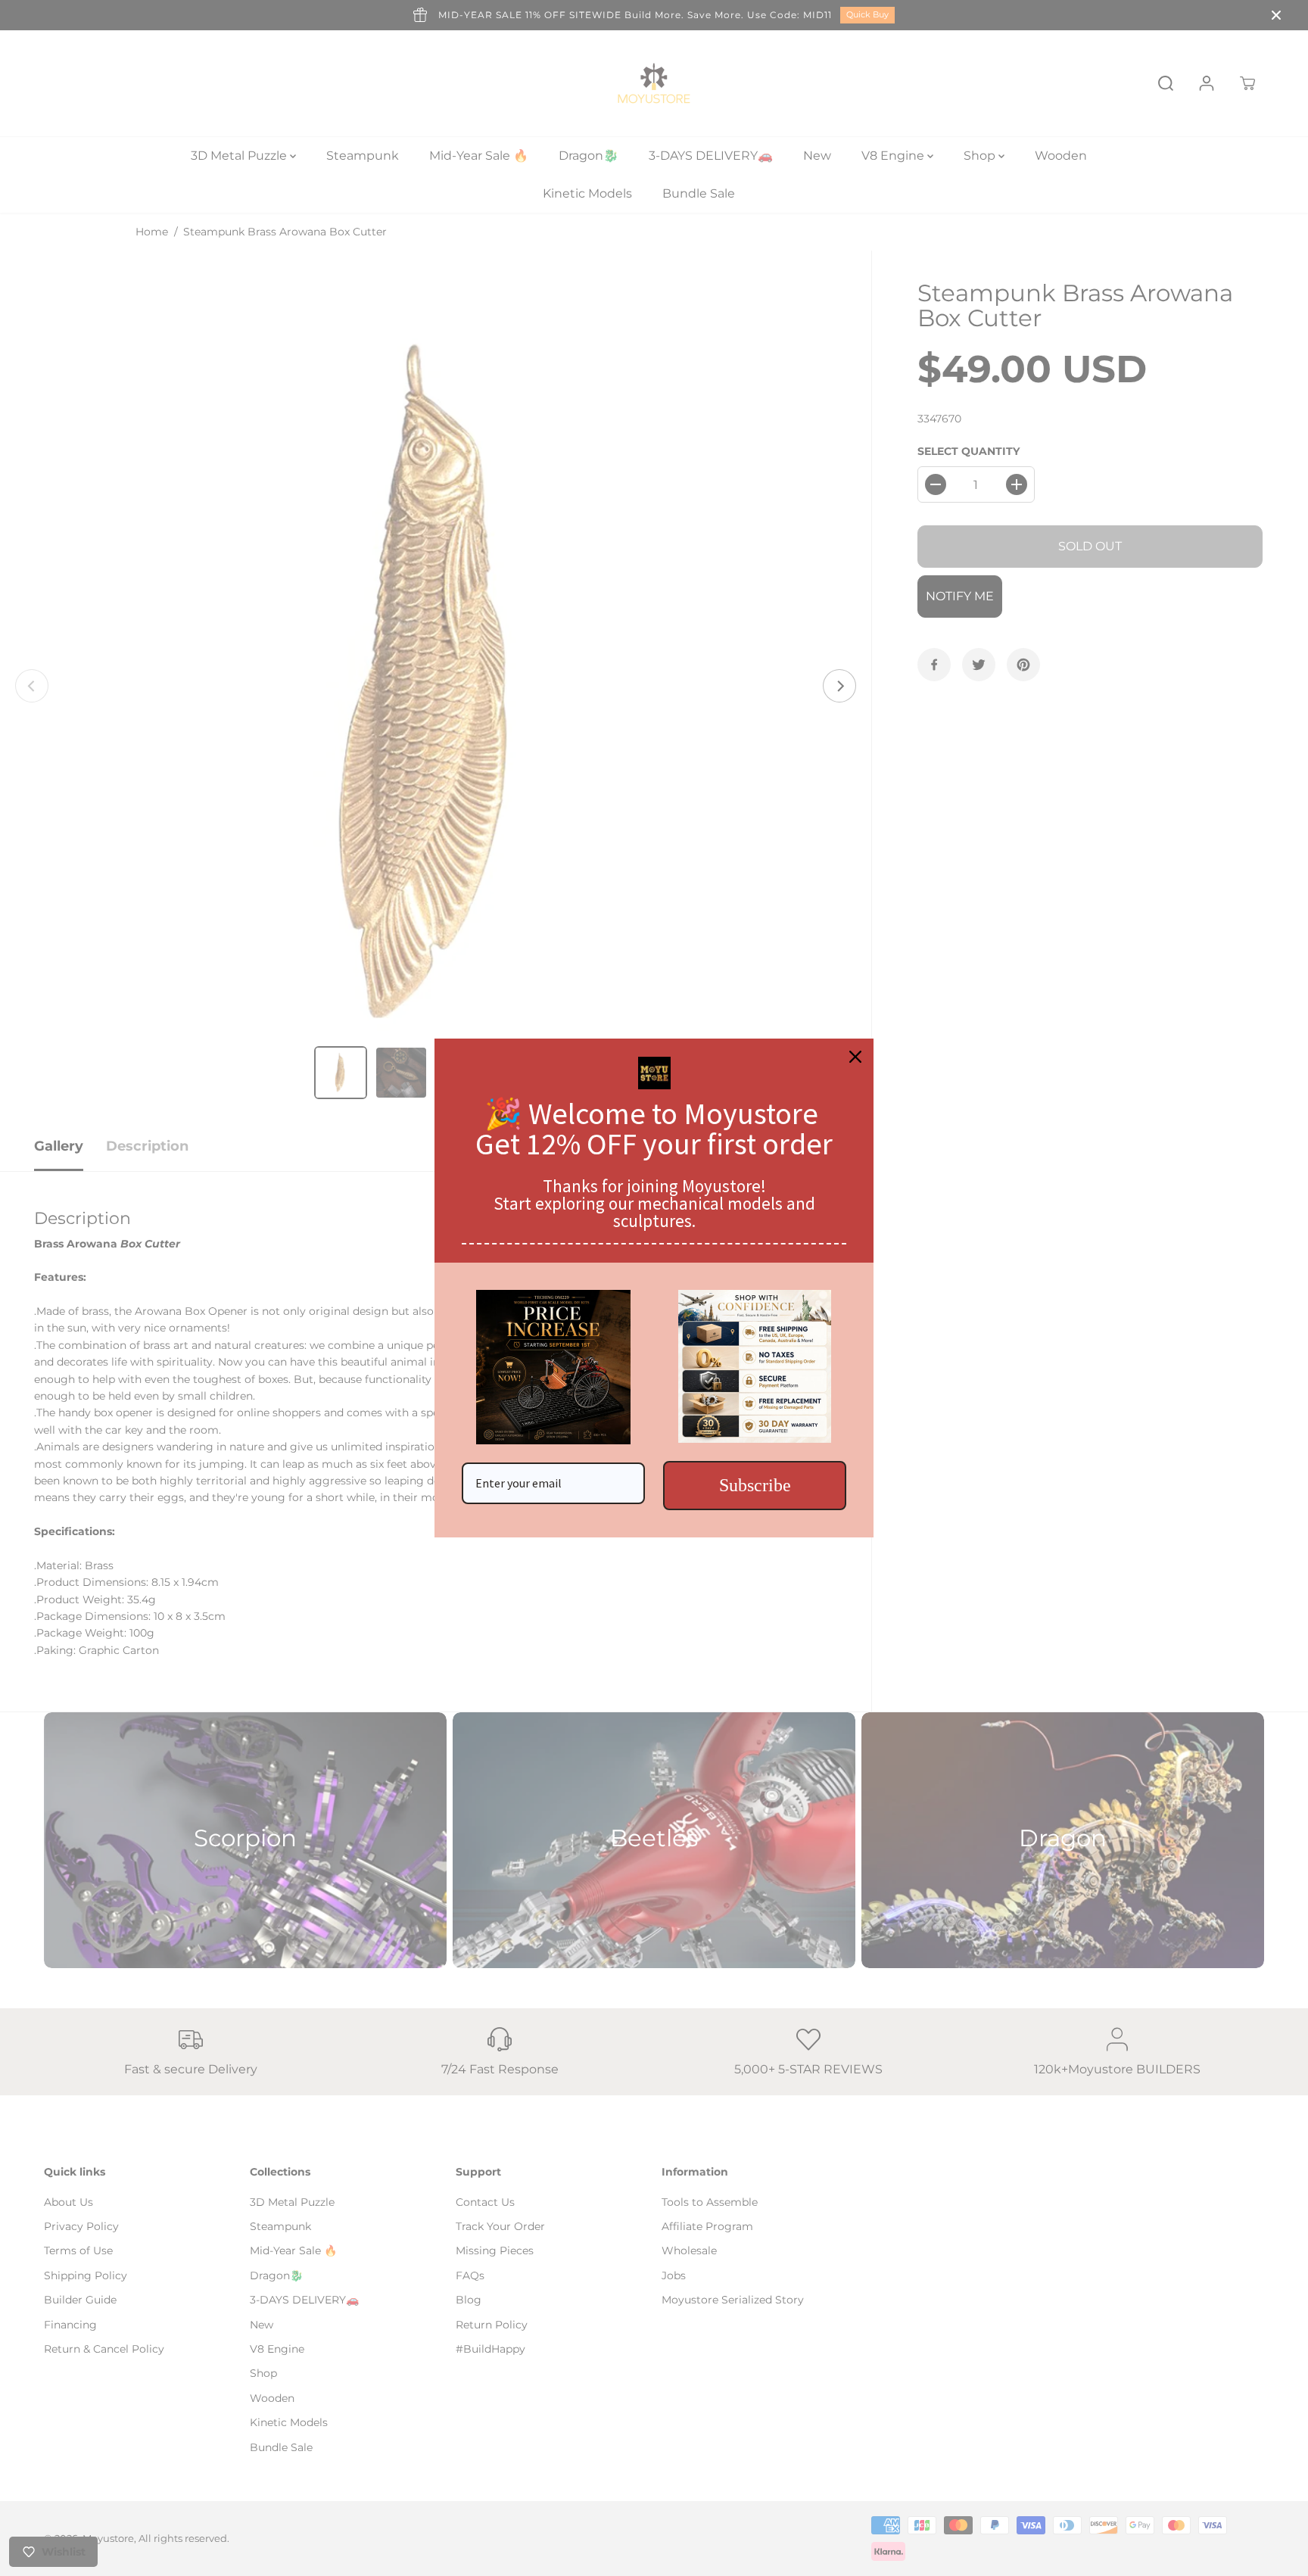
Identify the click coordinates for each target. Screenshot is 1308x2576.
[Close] (855, 1057)
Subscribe (755, 1485)
